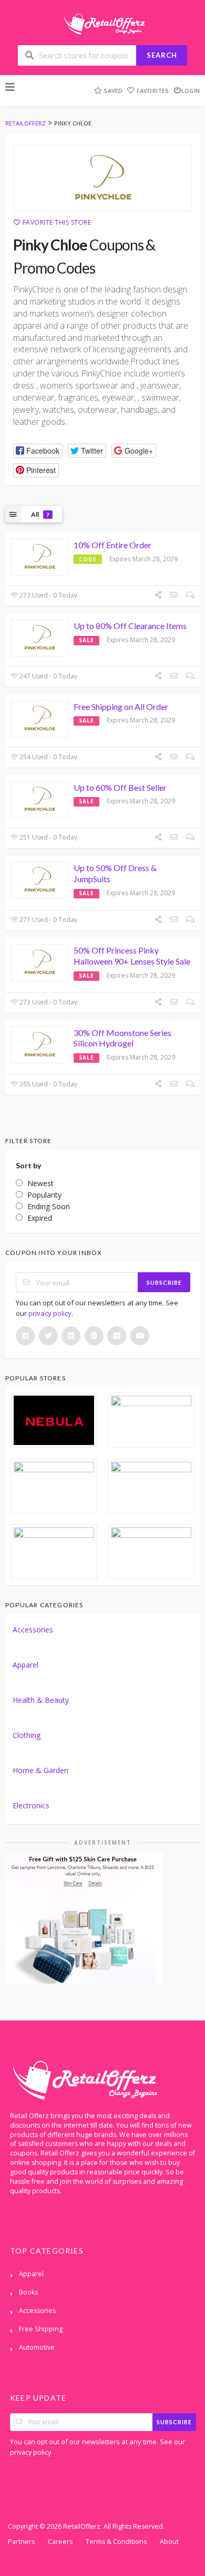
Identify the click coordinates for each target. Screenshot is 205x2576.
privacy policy (50, 1313)
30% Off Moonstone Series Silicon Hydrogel (122, 1038)
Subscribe (164, 1282)
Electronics (31, 1805)
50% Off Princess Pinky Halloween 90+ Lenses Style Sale (132, 956)
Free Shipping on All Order (121, 706)
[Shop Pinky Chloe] (102, 178)
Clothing (27, 1735)
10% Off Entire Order (112, 545)
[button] (38, 451)
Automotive (37, 2347)
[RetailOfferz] (102, 23)
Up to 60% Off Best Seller (120, 787)
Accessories (33, 1630)
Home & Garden (40, 1770)
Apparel (25, 1665)
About (169, 2542)
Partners (21, 2542)
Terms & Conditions (116, 2542)
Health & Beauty (41, 1700)
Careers (60, 2542)
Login (191, 91)
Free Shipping (41, 2329)
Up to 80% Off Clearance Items (130, 626)
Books (28, 2292)
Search (162, 55)
